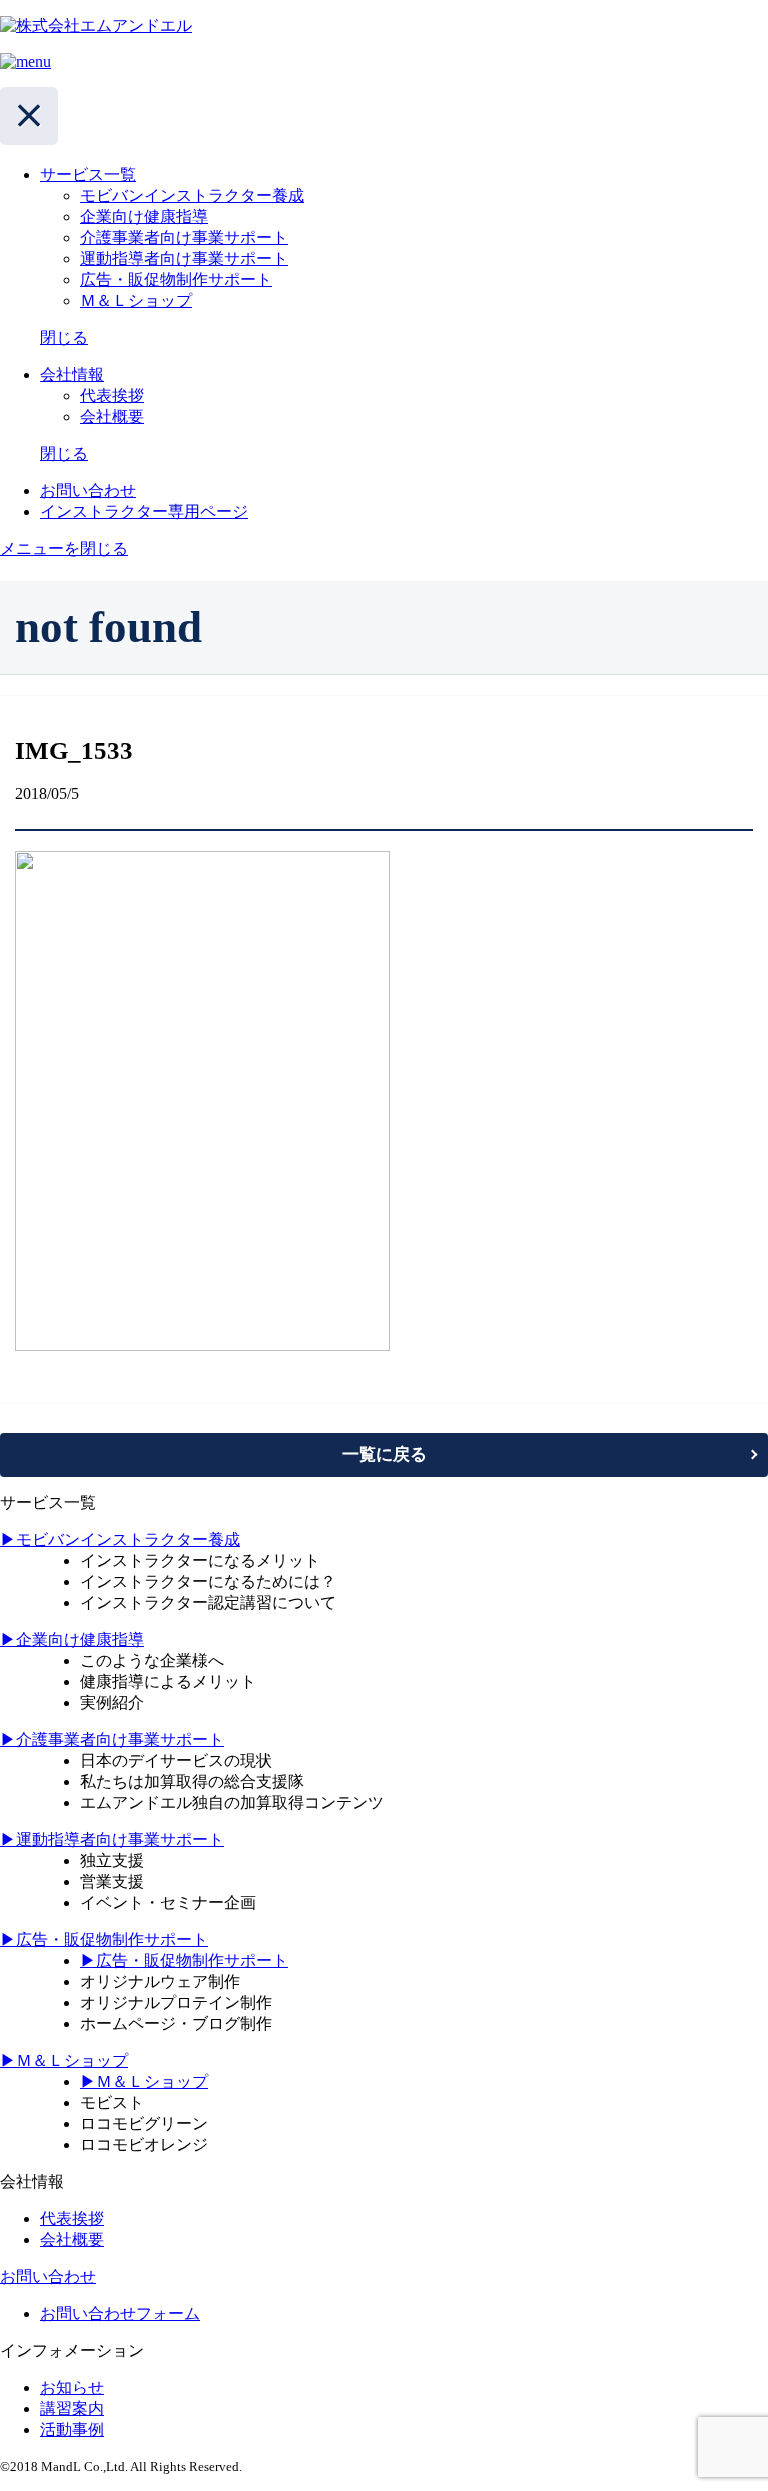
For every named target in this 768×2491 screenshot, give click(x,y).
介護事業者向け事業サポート (184, 237)
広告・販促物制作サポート (176, 279)
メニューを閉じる (64, 548)
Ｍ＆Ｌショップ (136, 300)
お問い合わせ (48, 2276)
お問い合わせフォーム (120, 2313)
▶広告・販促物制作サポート (104, 1939)
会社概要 (112, 416)
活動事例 (72, 2429)
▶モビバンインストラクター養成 (120, 1539)
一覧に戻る (384, 1454)
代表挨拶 (112, 395)
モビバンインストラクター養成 (192, 195)
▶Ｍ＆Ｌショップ (64, 2060)
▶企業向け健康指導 (72, 1639)
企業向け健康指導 (144, 216)
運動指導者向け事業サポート (184, 258)
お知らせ (72, 2387)
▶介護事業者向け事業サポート (112, 1739)
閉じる (64, 337)
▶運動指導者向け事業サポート (112, 1839)
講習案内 (72, 2408)
